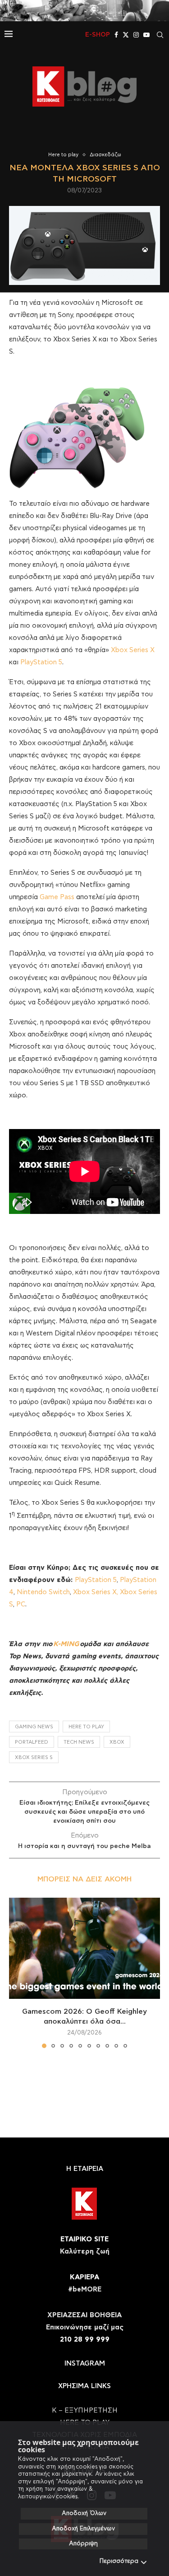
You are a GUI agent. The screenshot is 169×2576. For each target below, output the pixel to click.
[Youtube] (146, 35)
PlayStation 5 (41, 662)
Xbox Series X (133, 650)
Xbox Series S (34, 1757)
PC (21, 1604)
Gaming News (34, 1727)
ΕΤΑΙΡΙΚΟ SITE (84, 2239)
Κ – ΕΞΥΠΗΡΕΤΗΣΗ (85, 2410)
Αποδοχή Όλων (84, 2513)
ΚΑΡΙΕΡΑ (84, 2277)
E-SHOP (98, 35)
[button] (17, 1973)
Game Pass (57, 897)
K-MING (66, 1644)
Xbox (117, 1742)
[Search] (160, 35)
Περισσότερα (119, 2561)
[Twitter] (126, 35)
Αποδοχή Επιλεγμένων (83, 2529)
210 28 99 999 (85, 2340)
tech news (79, 1742)
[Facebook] (116, 35)
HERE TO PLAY (86, 1727)
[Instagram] (136, 35)
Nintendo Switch (43, 1592)
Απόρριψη (83, 2544)
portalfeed (32, 1742)
